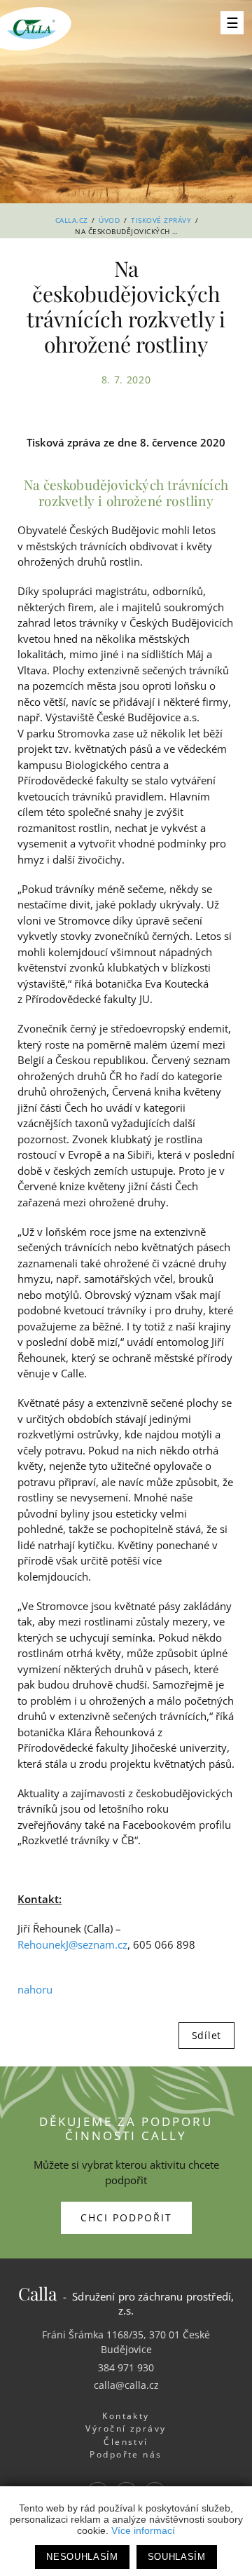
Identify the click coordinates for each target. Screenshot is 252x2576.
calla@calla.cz (126, 2385)
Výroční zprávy (126, 2428)
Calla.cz (72, 220)
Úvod (109, 220)
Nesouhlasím (82, 2557)
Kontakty (126, 2416)
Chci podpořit (126, 2217)
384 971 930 (126, 2367)
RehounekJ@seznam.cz (72, 1944)
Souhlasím (177, 2557)
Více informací (143, 2530)
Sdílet (206, 2035)
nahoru (35, 1989)
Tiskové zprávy (161, 220)
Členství (126, 2442)
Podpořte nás (126, 2454)
